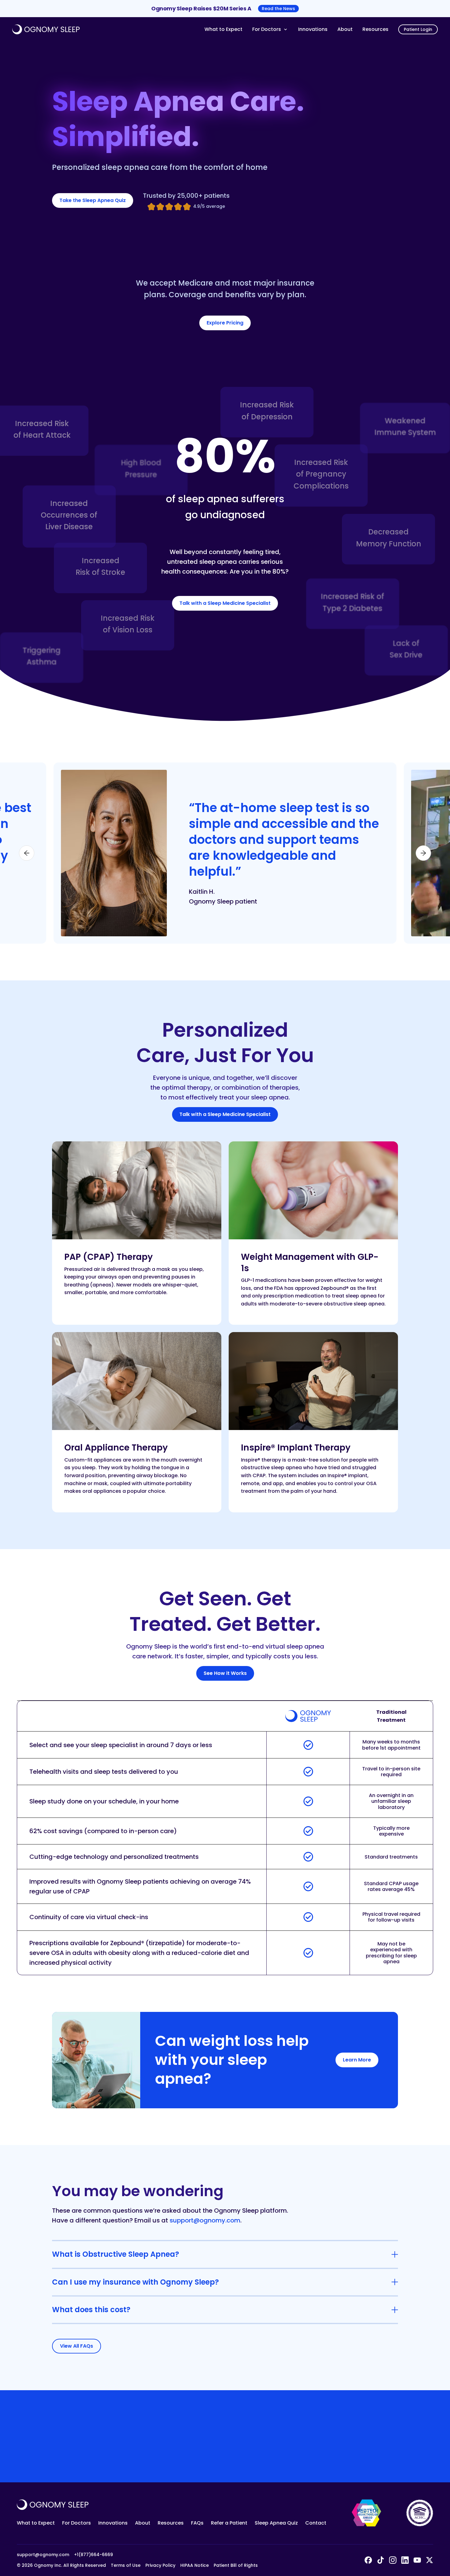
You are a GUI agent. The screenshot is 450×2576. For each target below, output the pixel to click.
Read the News (278, 9)
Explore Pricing (225, 323)
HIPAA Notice (195, 2565)
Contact (316, 2523)
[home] (106, 29)
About (345, 29)
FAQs (197, 2523)
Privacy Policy (160, 2565)
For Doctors (77, 2523)
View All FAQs (77, 2346)
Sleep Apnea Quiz (276, 2523)
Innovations (313, 29)
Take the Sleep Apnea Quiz (93, 200)
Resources (375, 29)
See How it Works (225, 1673)
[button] (270, 29)
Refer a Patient (229, 2523)
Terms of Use (126, 2565)
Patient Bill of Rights (236, 2565)
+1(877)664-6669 (94, 2555)
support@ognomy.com (205, 2220)
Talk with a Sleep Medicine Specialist (225, 603)
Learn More (357, 2060)
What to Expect (223, 29)
